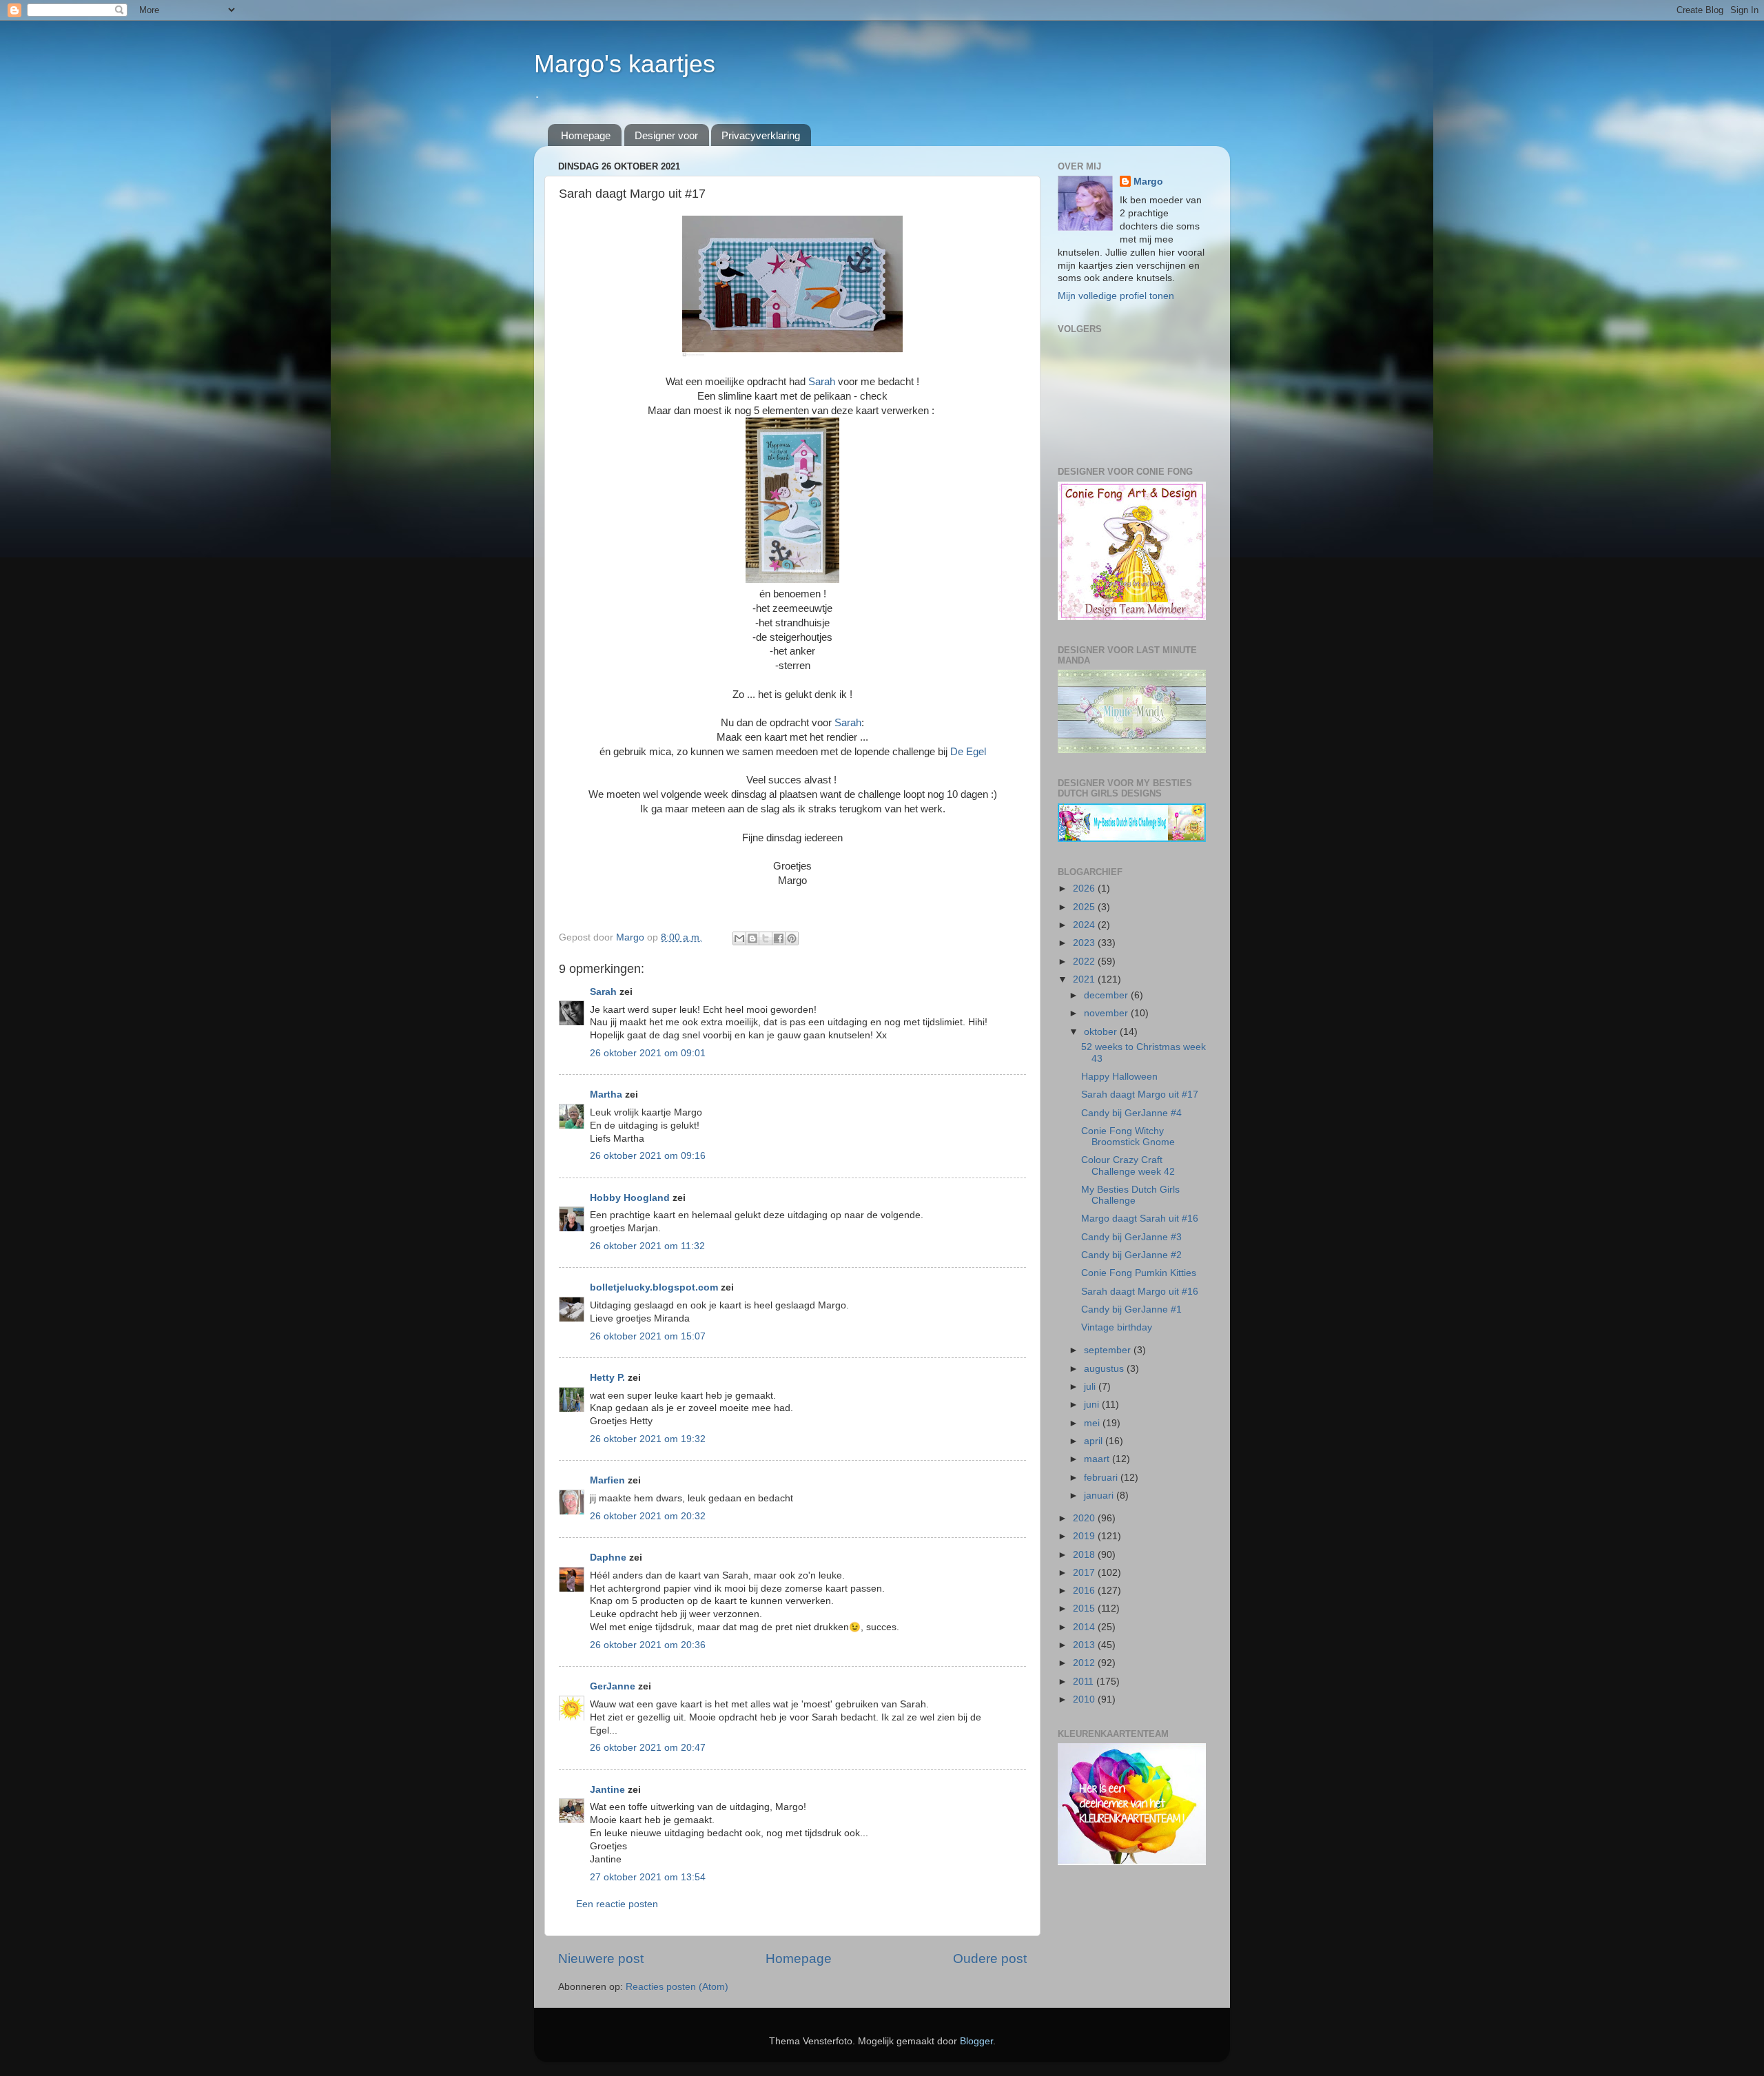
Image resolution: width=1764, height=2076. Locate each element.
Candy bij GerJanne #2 (1131, 1255)
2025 (1085, 907)
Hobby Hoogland (630, 1198)
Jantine (607, 1790)
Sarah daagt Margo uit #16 (1140, 1292)
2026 (1085, 888)
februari (1102, 1478)
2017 (1085, 1573)
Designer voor (666, 135)
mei (1093, 1423)
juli (1091, 1387)
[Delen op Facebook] (779, 938)
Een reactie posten (617, 1904)
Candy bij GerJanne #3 (1131, 1237)
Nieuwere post (601, 1959)
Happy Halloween (1119, 1077)
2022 (1085, 962)
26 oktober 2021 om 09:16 (648, 1156)
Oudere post (990, 1959)
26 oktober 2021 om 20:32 (648, 1516)
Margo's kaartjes (625, 64)
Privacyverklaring (761, 135)
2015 (1085, 1609)
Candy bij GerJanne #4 (1131, 1113)
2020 (1085, 1518)
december (1107, 995)
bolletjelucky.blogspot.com (654, 1287)
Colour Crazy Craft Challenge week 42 (1128, 1165)
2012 (1085, 1663)
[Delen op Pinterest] (792, 938)
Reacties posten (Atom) (677, 1987)
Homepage (586, 135)
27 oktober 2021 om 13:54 (648, 1877)
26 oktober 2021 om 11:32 (647, 1246)
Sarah (822, 382)
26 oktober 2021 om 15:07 (648, 1336)
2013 (1085, 1645)
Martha (606, 1094)
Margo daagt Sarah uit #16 (1140, 1219)
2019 (1085, 1536)
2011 (1085, 1682)
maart (1098, 1459)
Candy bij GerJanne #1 (1131, 1309)
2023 (1085, 943)
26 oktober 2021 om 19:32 (648, 1439)
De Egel (968, 752)
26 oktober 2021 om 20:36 (648, 1645)
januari (1100, 1496)
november (1107, 1013)
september (1109, 1350)
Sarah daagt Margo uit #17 (1140, 1094)
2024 (1085, 925)
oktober (1102, 1032)
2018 (1085, 1555)
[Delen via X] (766, 938)
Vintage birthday (1117, 1327)
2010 (1085, 1699)
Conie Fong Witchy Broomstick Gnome (1128, 1137)
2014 (1085, 1627)
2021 (1085, 979)
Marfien (607, 1480)
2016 (1085, 1591)
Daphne (608, 1558)
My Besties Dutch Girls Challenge (1130, 1195)
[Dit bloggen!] (752, 938)
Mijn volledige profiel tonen (1116, 296)
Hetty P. (607, 1378)
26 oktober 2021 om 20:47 (648, 1748)
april (1095, 1441)
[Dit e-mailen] (739, 938)
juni (1093, 1405)
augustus (1105, 1369)
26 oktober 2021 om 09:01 (648, 1053)
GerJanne (613, 1686)
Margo (1148, 182)
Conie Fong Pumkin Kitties (1139, 1273)
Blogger (976, 2041)
